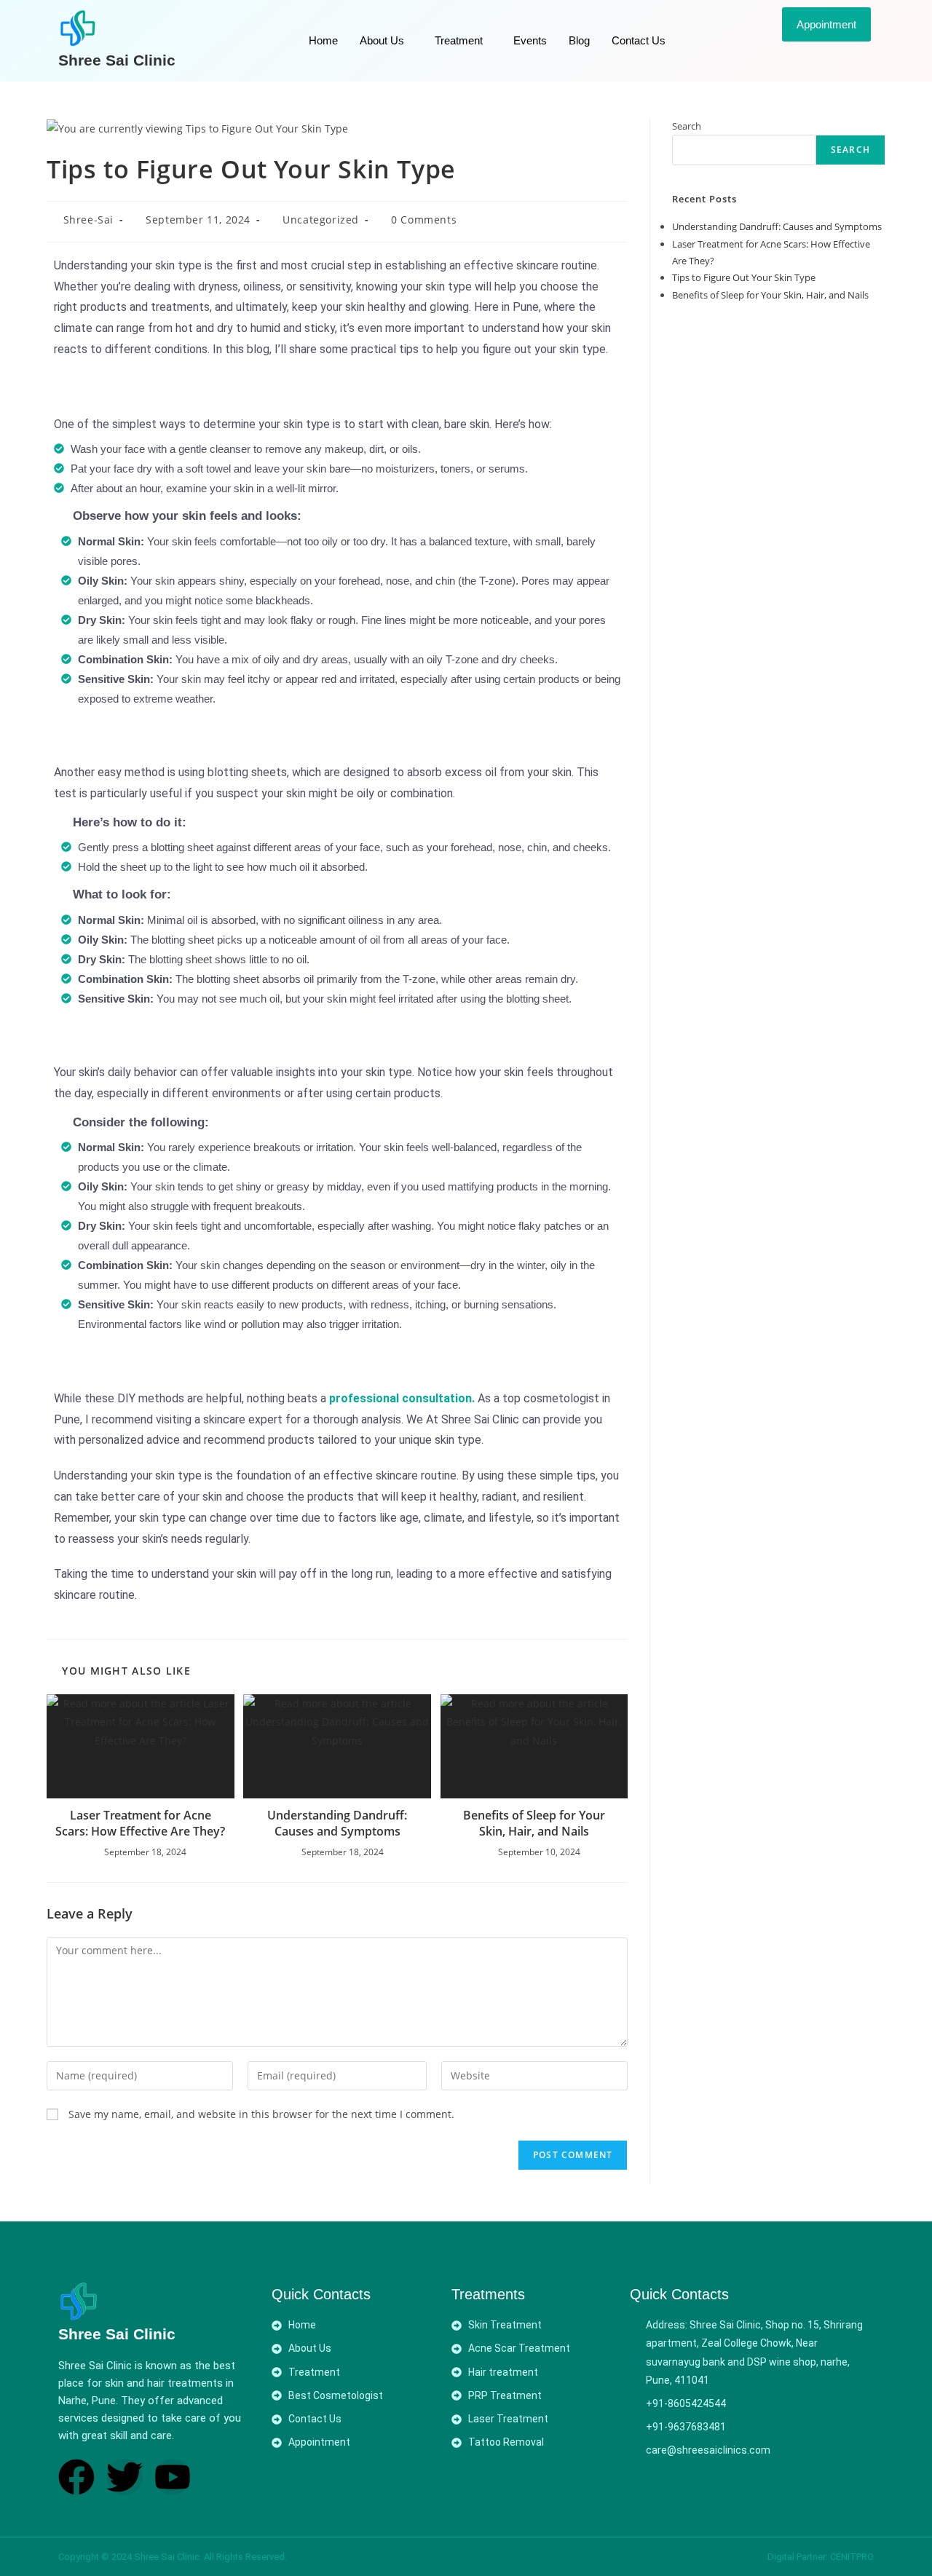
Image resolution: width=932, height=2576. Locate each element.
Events (530, 40)
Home (323, 40)
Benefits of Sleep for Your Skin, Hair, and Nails (534, 1823)
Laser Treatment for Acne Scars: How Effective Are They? (140, 1823)
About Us (382, 40)
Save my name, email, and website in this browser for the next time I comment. (261, 2114)
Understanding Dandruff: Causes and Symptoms (337, 1823)
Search (687, 126)
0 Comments (424, 220)
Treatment (459, 40)
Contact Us (639, 40)
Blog (579, 40)
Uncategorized (321, 220)
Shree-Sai (88, 220)
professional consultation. (402, 1398)
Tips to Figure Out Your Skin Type (744, 277)
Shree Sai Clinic (117, 60)
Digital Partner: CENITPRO (821, 2557)
